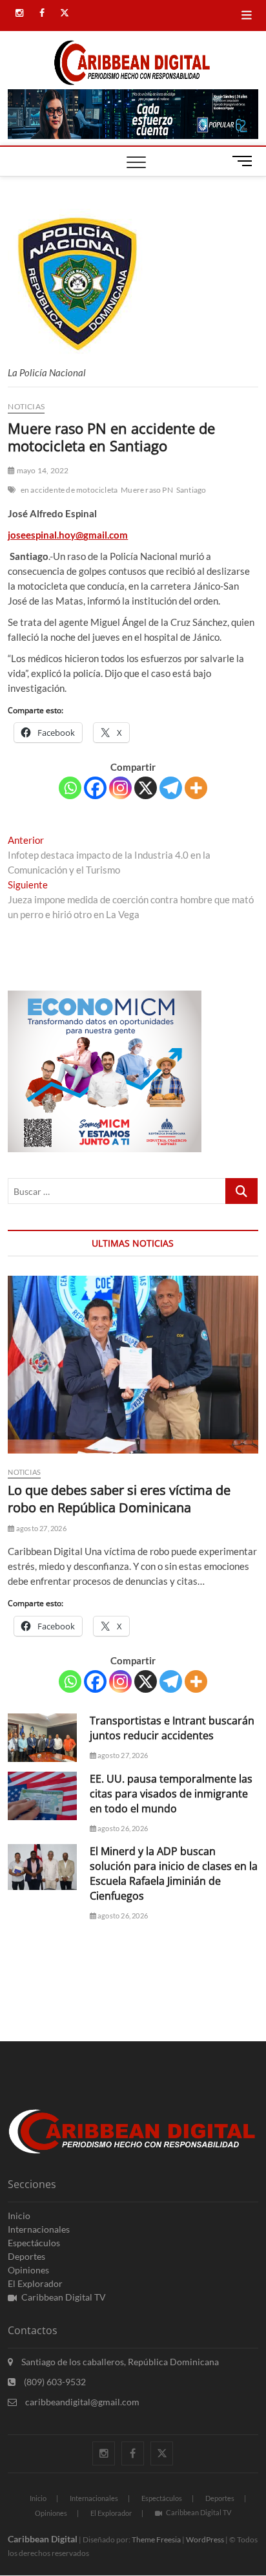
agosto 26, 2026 (122, 1828)
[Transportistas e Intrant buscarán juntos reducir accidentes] (42, 1738)
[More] (196, 788)
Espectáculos (34, 2243)
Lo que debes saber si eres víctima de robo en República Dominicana (119, 1499)
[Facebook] (95, 788)
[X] (146, 788)
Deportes (26, 2256)
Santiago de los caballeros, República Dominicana (119, 2362)
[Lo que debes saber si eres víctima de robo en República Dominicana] (133, 1364)
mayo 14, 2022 (42, 470)
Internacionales (39, 2229)
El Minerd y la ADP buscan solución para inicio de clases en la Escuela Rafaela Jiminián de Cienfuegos (174, 1873)
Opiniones (28, 2270)
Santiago (191, 490)
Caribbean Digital (43, 2539)
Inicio (19, 2216)
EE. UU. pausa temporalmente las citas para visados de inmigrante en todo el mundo (171, 1794)
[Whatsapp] (70, 788)
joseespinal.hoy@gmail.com (68, 535)
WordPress (205, 2539)
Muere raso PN (147, 490)
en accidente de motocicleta (69, 490)
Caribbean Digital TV (64, 2297)
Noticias (26, 406)
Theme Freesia (156, 2539)
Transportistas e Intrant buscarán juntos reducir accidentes (172, 1728)
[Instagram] (120, 788)
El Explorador (35, 2283)
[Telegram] (171, 788)
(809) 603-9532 (54, 2382)
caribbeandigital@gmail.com (81, 2402)
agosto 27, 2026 (40, 1528)
